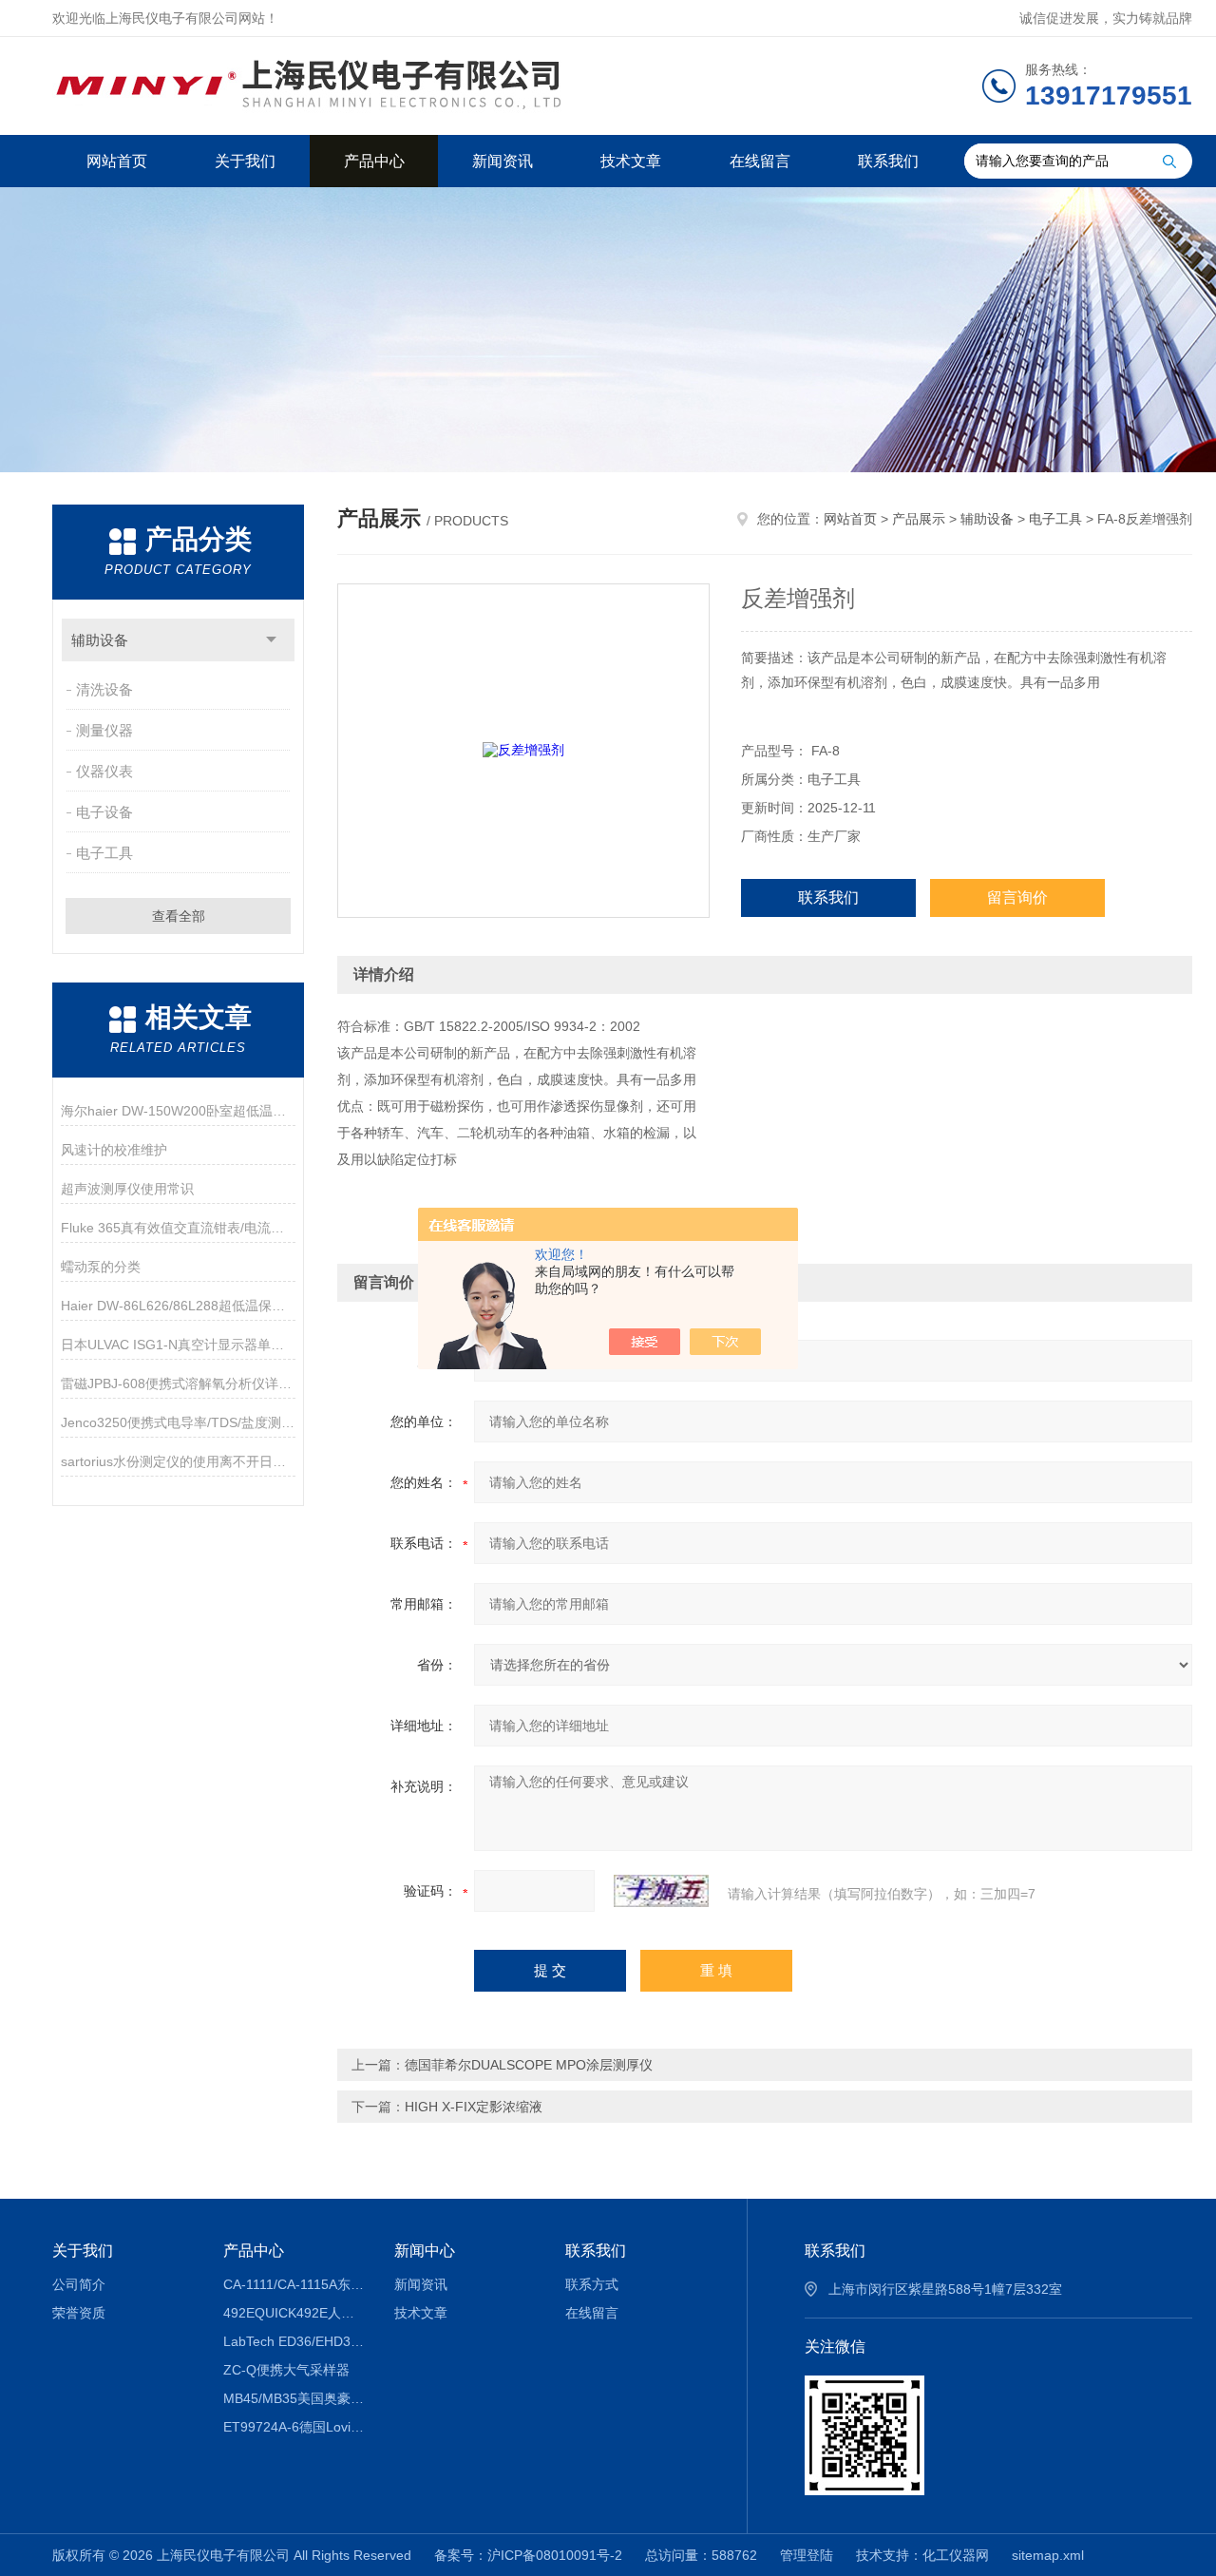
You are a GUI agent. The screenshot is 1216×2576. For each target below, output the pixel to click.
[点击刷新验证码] (661, 1891)
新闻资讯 (503, 161)
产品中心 (374, 161)
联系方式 (592, 2284)
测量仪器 (104, 730)
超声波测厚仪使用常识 (127, 1189)
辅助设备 (100, 640)
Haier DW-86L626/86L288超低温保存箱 (178, 1306)
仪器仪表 (104, 771)
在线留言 (760, 161)
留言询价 (1017, 897)
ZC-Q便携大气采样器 (286, 2370)
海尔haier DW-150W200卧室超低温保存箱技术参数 (178, 1111)
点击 (271, 640)
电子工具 (104, 853)
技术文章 (631, 161)
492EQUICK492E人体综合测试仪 (295, 2313)
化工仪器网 (956, 2555)
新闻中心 (425, 2251)
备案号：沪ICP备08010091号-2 (528, 2555)
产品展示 (919, 519)
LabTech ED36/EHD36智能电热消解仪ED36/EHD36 (295, 2341)
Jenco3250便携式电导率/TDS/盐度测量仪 (178, 1422)
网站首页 (117, 161)
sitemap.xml (1048, 2555)
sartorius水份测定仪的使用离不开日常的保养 (178, 1461)
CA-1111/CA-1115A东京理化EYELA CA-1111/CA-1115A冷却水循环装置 (295, 2284)
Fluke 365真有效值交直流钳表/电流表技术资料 (178, 1228)
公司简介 (79, 2284)
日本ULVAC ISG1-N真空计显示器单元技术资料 (178, 1345)
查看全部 (179, 916)
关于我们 (245, 161)
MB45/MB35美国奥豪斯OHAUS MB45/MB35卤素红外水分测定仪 (295, 2398)
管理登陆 (807, 2555)
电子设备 (104, 812)
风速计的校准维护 (114, 1150)
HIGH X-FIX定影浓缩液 (474, 2107)
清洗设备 (104, 689)
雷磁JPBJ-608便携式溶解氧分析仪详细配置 (178, 1383)
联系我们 (888, 161)
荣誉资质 (79, 2313)
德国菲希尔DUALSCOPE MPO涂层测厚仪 (529, 2065)
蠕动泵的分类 (101, 1267)
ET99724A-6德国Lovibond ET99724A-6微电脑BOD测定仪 (295, 2427)
